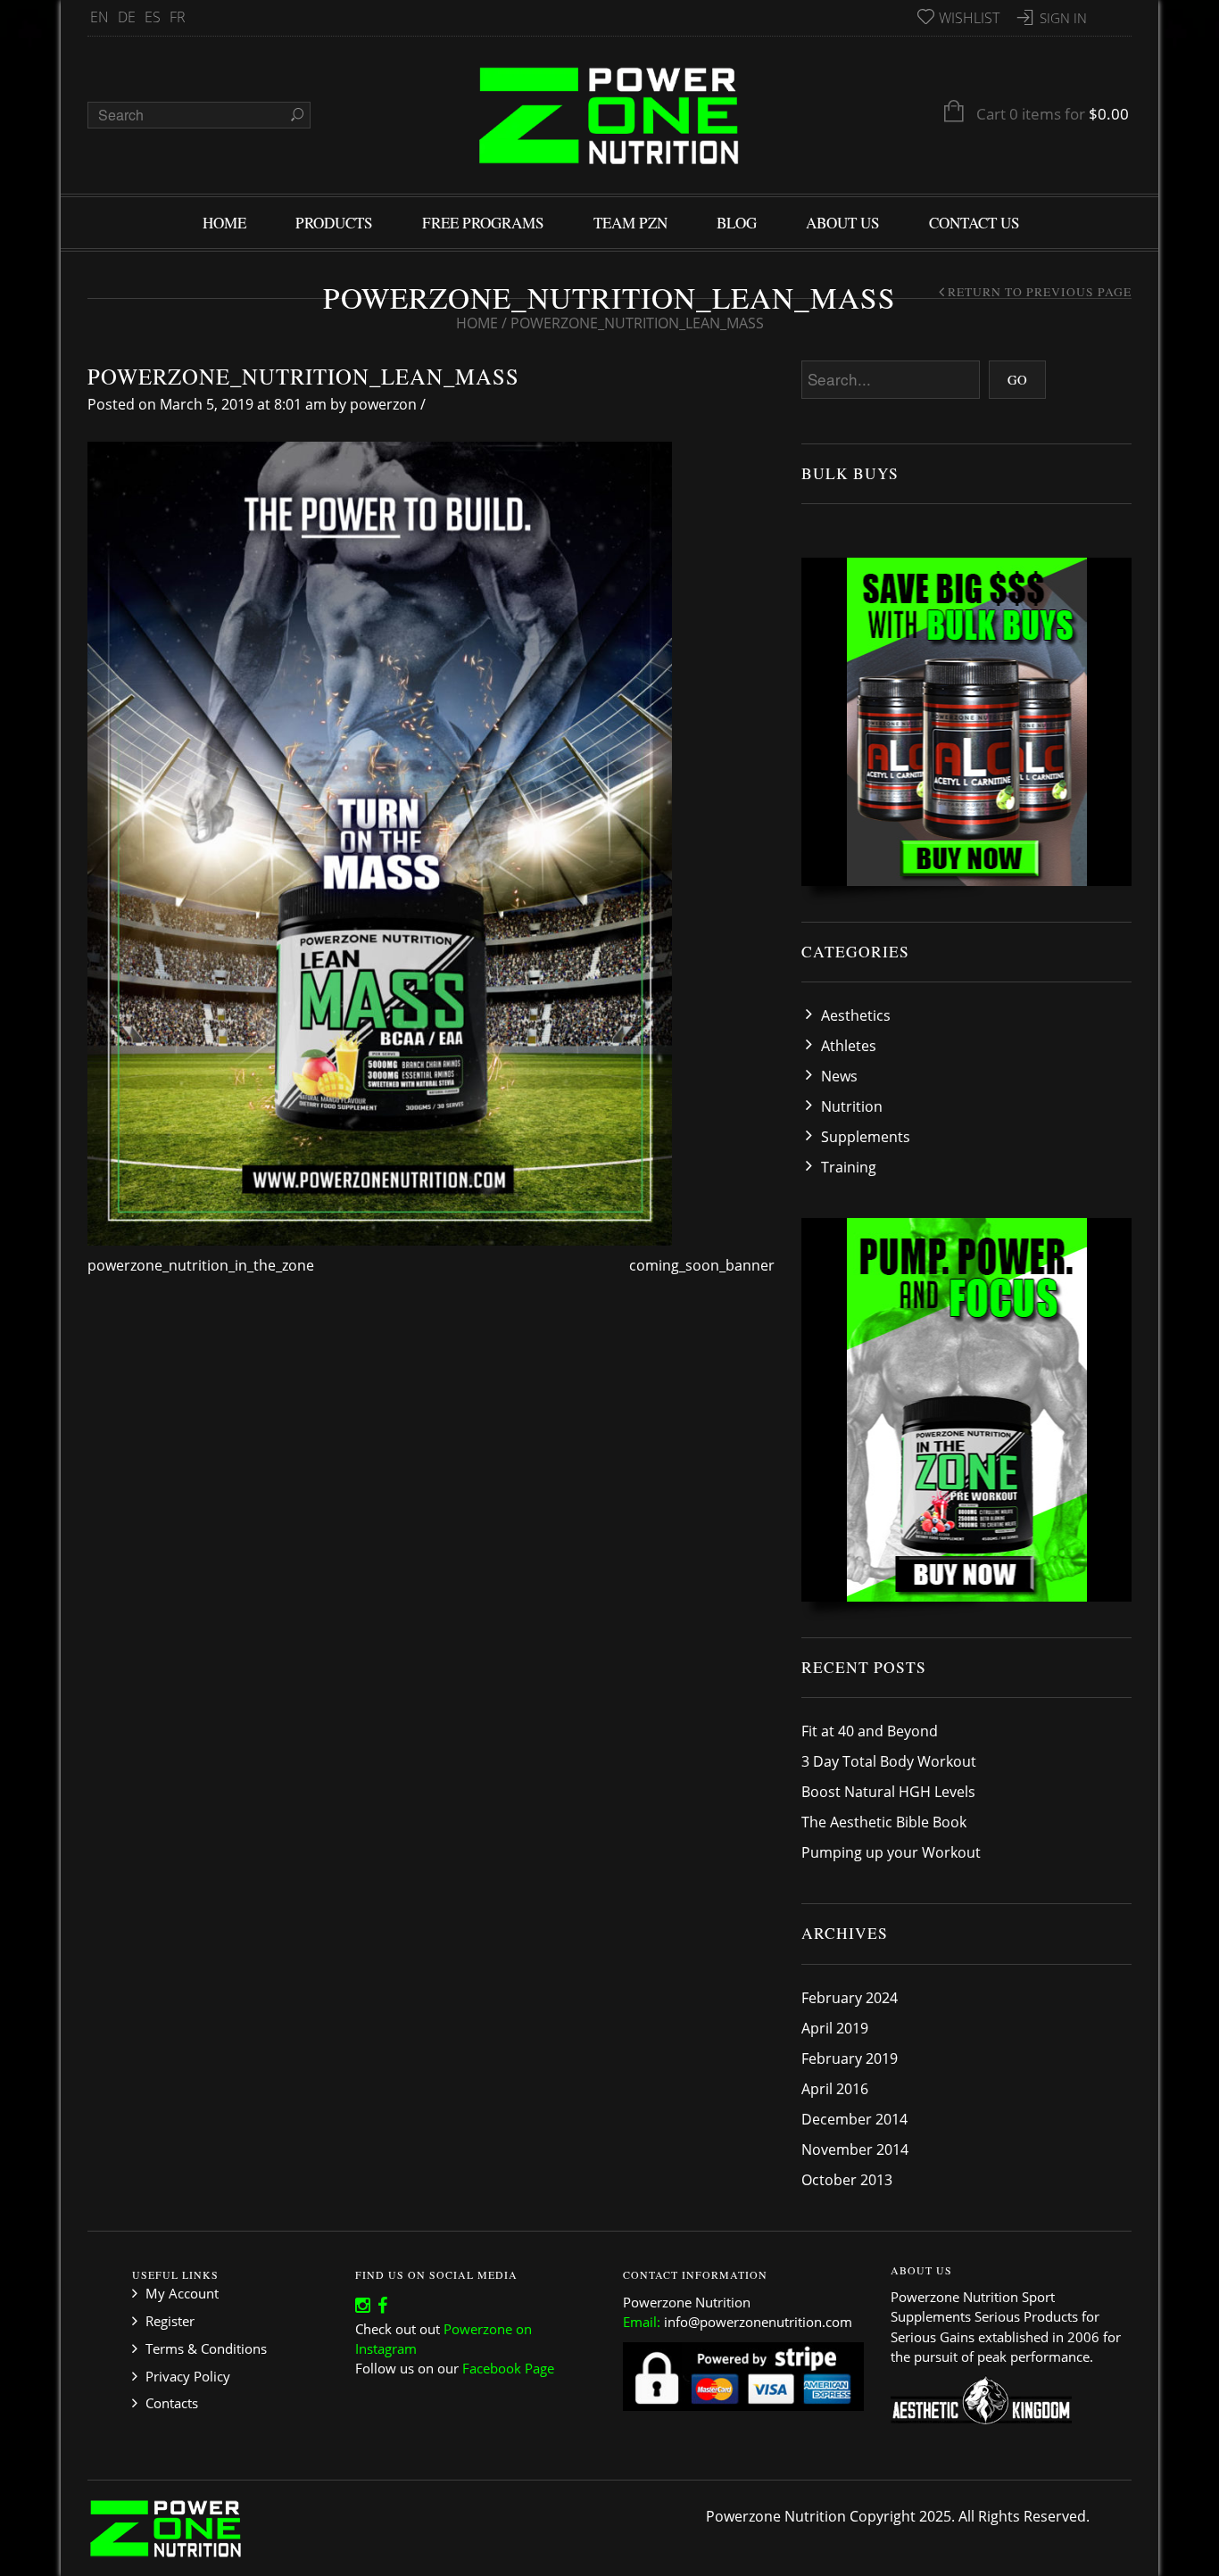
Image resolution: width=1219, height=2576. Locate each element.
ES (153, 17)
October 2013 (847, 2180)
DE (127, 17)
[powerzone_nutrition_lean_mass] (380, 842)
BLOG (737, 223)
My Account (182, 2293)
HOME (224, 223)
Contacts (172, 2403)
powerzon (383, 404)
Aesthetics (856, 1015)
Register (170, 2321)
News (839, 1076)
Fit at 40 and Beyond (870, 1731)
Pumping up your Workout (891, 1852)
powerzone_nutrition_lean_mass (303, 376)
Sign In (1063, 18)
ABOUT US (843, 223)
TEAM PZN (630, 223)
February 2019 (850, 2058)
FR (178, 17)
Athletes (849, 1046)
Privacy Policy (188, 2376)
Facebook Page (508, 2368)
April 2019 (835, 2028)
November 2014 (855, 2149)
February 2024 (850, 1998)
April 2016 (835, 2089)
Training (849, 1167)
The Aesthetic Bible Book (884, 1822)
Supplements (866, 1137)
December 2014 (854, 2119)
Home (477, 323)
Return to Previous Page (1040, 292)
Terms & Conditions (206, 2348)
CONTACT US (974, 223)
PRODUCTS (334, 223)
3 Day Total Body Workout (889, 1761)
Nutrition (852, 1106)
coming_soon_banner (702, 1265)
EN (100, 17)
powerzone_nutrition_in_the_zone (201, 1265)
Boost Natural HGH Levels (888, 1792)
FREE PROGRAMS (483, 223)
